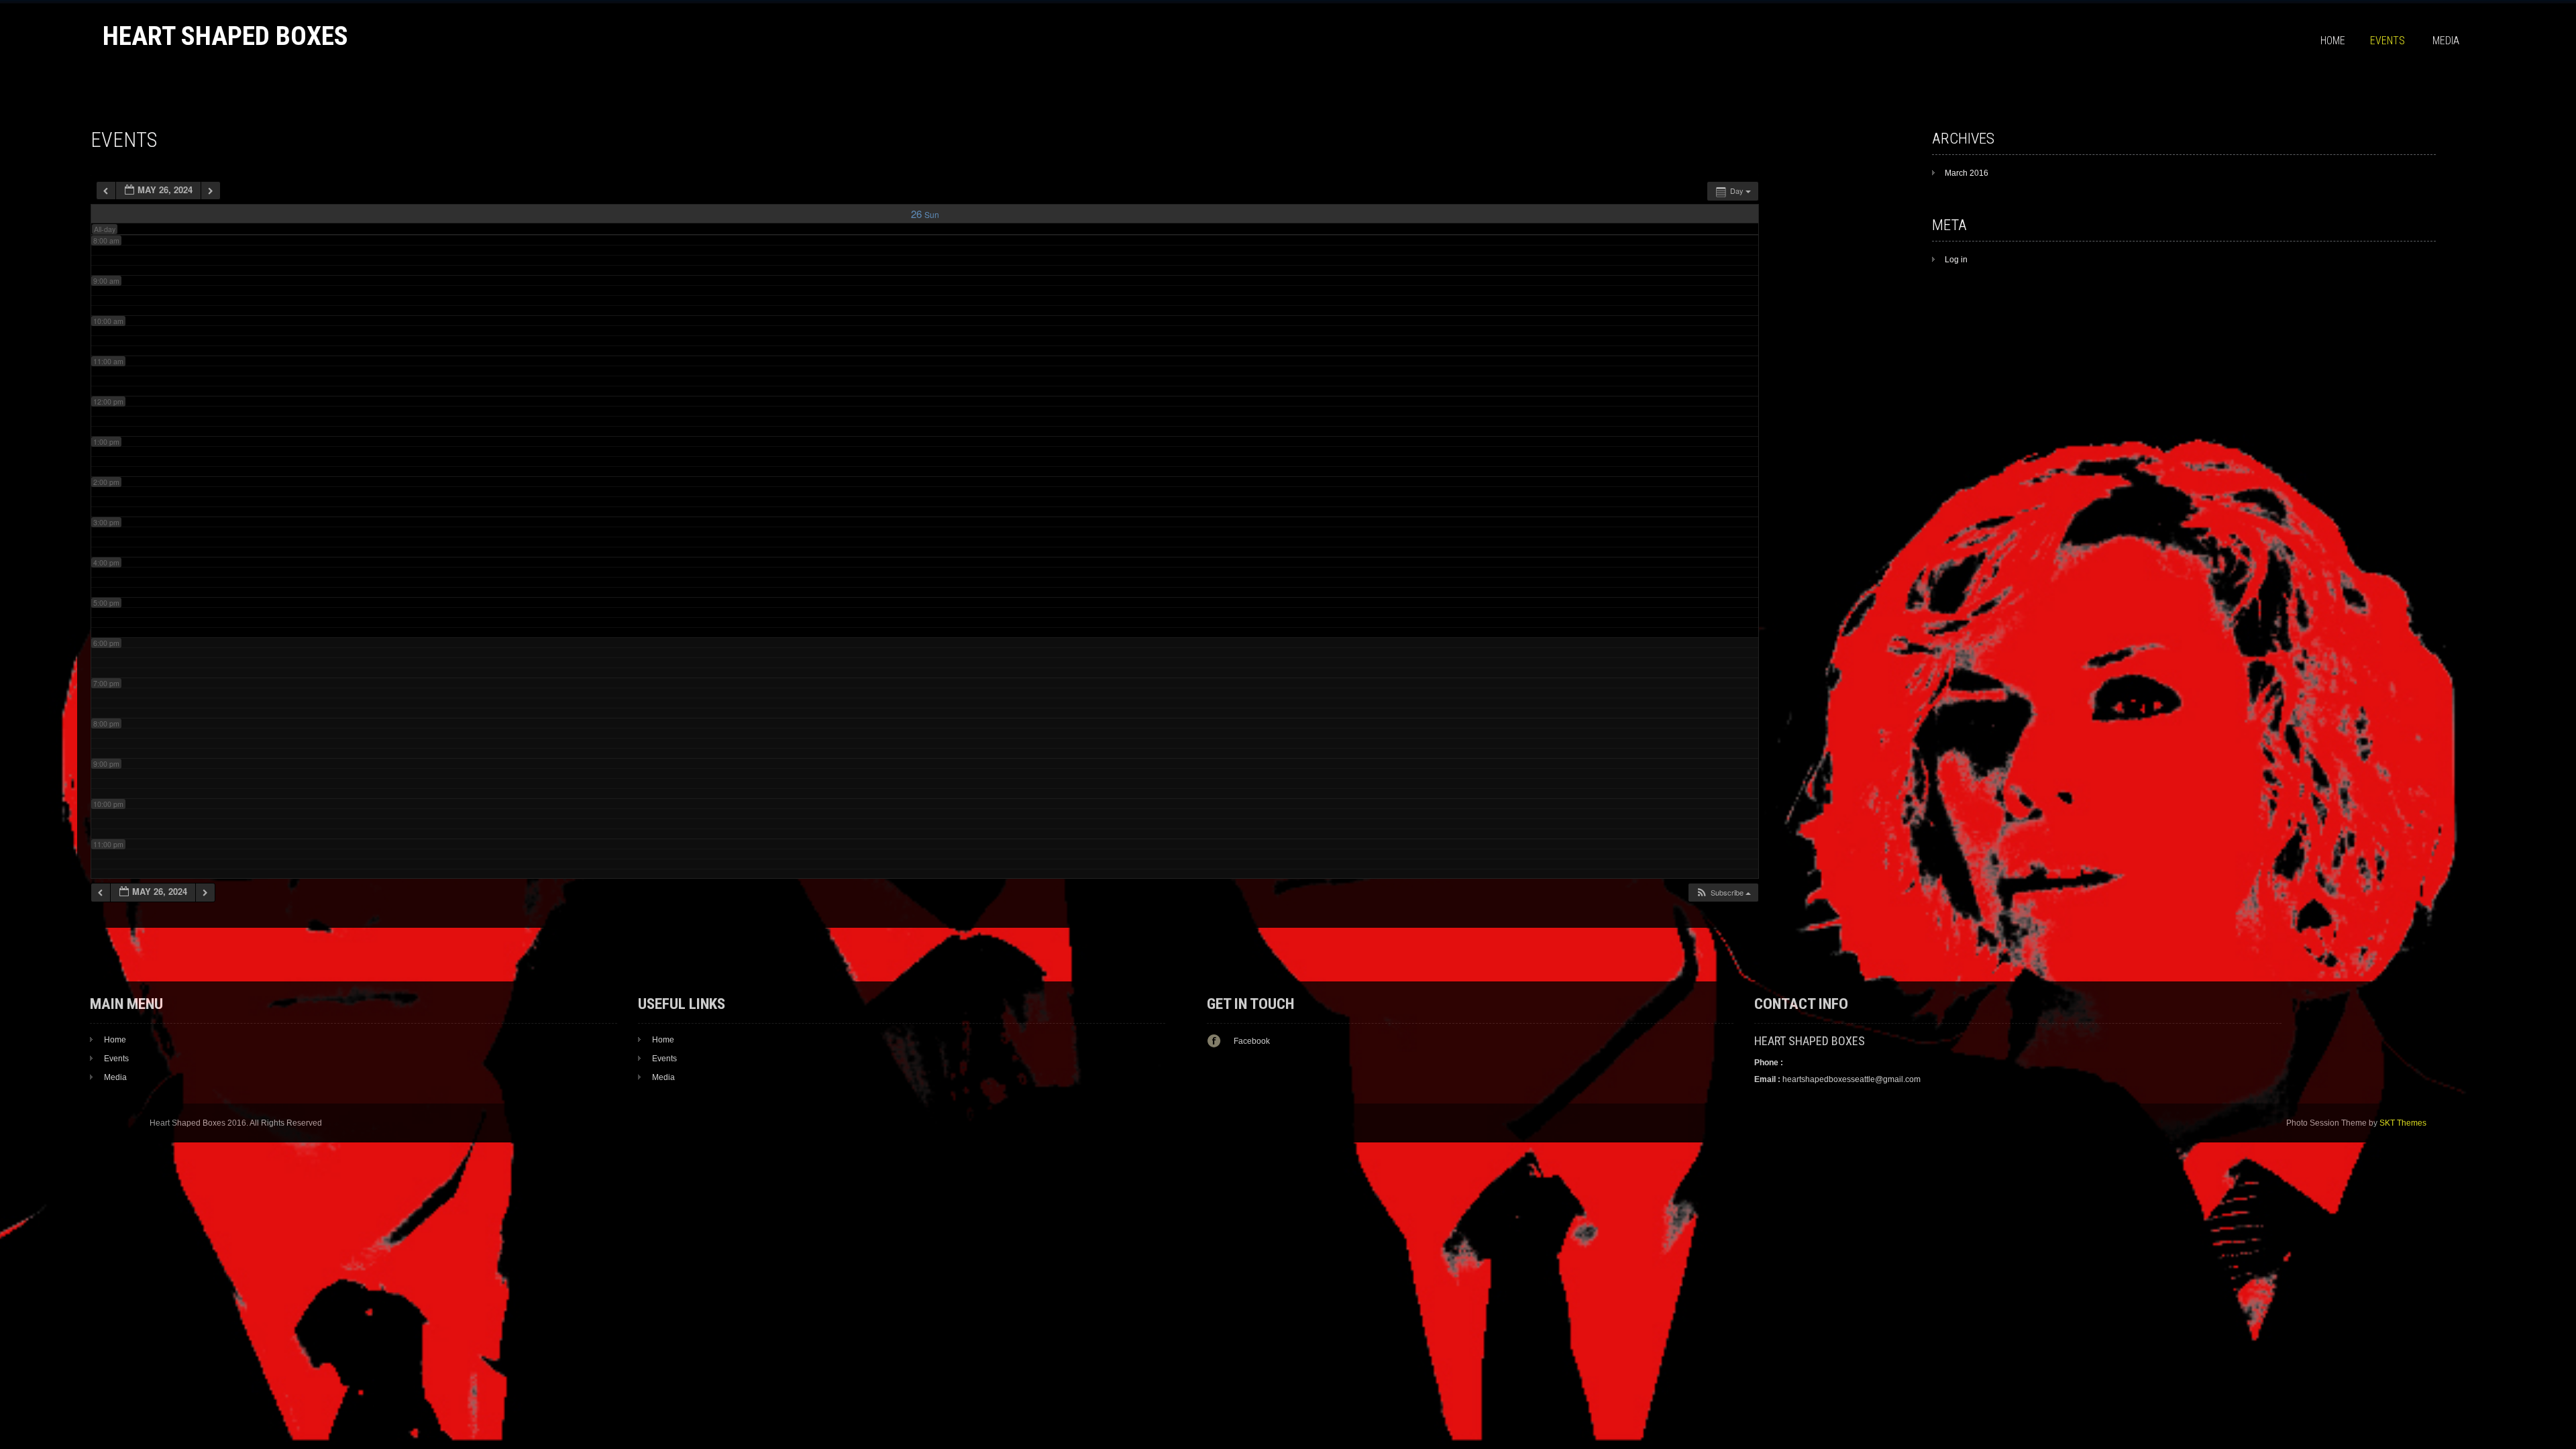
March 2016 (1967, 173)
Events (2387, 41)
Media (2446, 41)
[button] (1723, 893)
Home (2333, 41)
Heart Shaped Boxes (225, 36)
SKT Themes (2403, 1123)
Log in (1956, 260)
